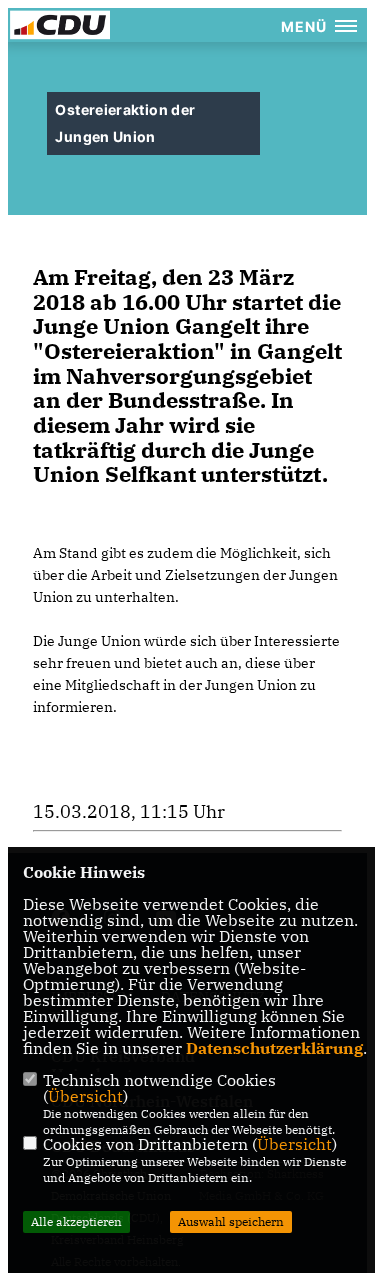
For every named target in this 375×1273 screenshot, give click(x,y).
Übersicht (85, 1096)
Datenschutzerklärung (274, 1048)
